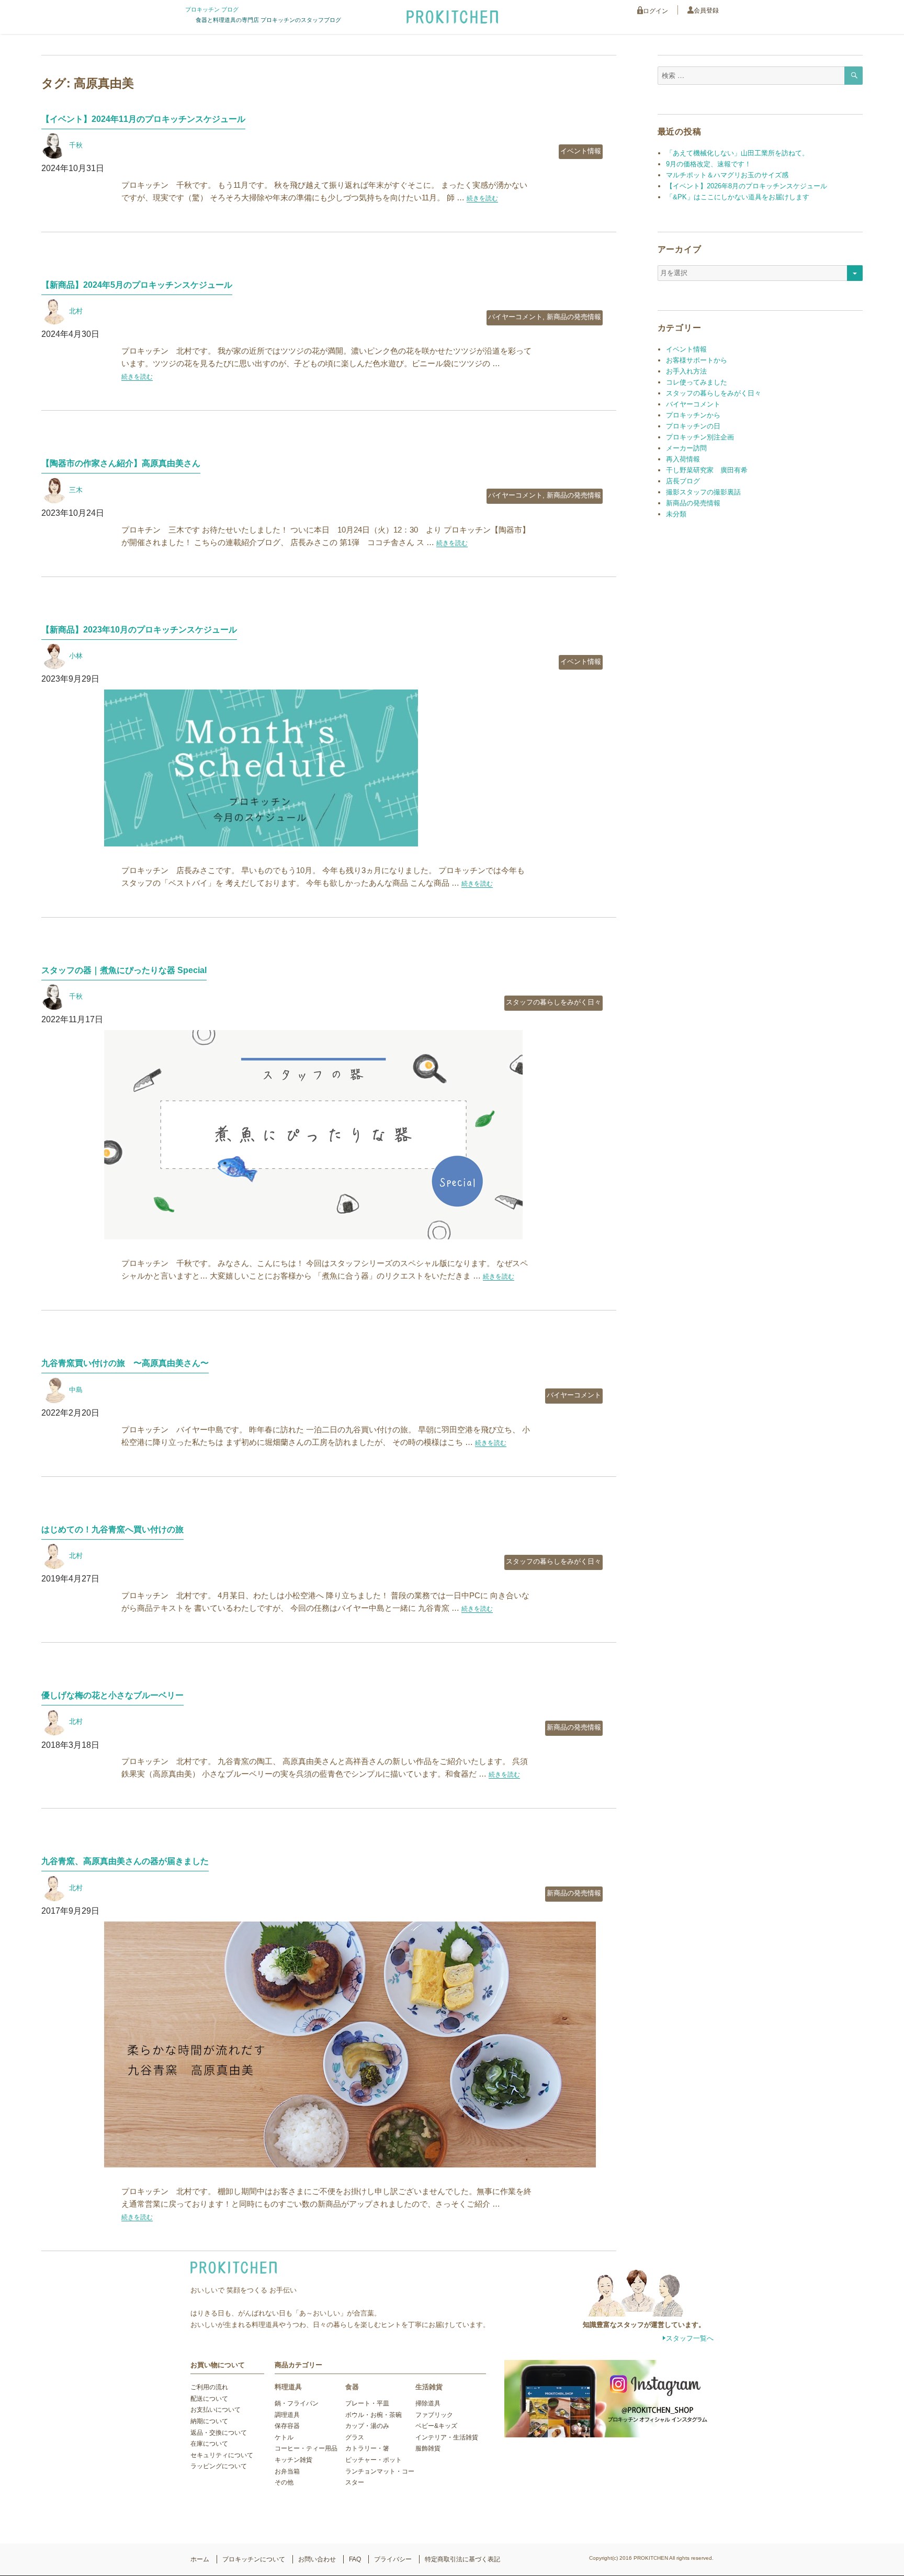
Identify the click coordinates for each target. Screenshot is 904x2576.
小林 (76, 656)
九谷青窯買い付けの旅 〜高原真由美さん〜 (125, 1363)
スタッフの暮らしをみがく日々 (553, 1002)
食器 (352, 2387)
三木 (76, 490)
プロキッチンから (693, 415)
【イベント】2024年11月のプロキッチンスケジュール (143, 119)
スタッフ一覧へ (690, 2338)
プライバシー (393, 2559)
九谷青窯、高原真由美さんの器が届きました (125, 1861)
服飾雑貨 (428, 2448)
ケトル (284, 2437)
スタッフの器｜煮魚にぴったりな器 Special (124, 970)
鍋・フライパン (297, 2403)
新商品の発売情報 (574, 317)
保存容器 (287, 2426)
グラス (355, 2437)
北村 (76, 311)
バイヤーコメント (515, 317)
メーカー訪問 (686, 448)
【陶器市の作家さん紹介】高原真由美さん (121, 463)
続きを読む (482, 198)
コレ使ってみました (697, 382)
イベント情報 (581, 151)
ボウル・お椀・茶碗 (374, 2415)
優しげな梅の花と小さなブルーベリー (112, 1695)
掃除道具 (428, 2403)
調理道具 (287, 2415)
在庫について (209, 2444)
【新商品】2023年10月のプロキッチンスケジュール (139, 630)
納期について (209, 2421)
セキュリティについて (222, 2455)
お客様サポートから (697, 360)
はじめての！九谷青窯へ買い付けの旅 (112, 1529)
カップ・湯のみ (367, 2426)
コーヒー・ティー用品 (306, 2448)
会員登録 (706, 10)
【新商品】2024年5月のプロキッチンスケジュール (137, 285)
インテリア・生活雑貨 (447, 2437)
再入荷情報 (683, 459)
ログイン (656, 11)
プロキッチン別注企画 (700, 437)
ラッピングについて (219, 2466)
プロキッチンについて (254, 2559)
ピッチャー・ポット (374, 2460)
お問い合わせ (317, 2559)
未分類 (676, 514)
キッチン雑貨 (293, 2460)
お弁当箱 (287, 2471)
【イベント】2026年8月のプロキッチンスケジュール (747, 186)
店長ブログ (683, 481)
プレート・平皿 (367, 2403)
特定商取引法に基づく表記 (462, 2559)
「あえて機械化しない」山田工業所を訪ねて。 (737, 153)
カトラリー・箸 (367, 2448)
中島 (76, 1390)
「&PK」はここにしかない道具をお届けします (738, 197)
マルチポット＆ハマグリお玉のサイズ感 (727, 175)
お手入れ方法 (686, 371)
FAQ (355, 2559)
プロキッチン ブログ (212, 9)
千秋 (76, 145)
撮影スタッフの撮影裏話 (703, 492)
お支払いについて (216, 2410)
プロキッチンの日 (693, 426)
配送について (209, 2399)
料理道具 (288, 2387)
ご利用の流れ (209, 2387)
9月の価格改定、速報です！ (709, 164)
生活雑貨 (429, 2387)
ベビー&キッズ (436, 2426)
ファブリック (434, 2415)
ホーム (200, 2559)
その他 (284, 2482)
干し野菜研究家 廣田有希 (707, 470)
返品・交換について (219, 2433)
